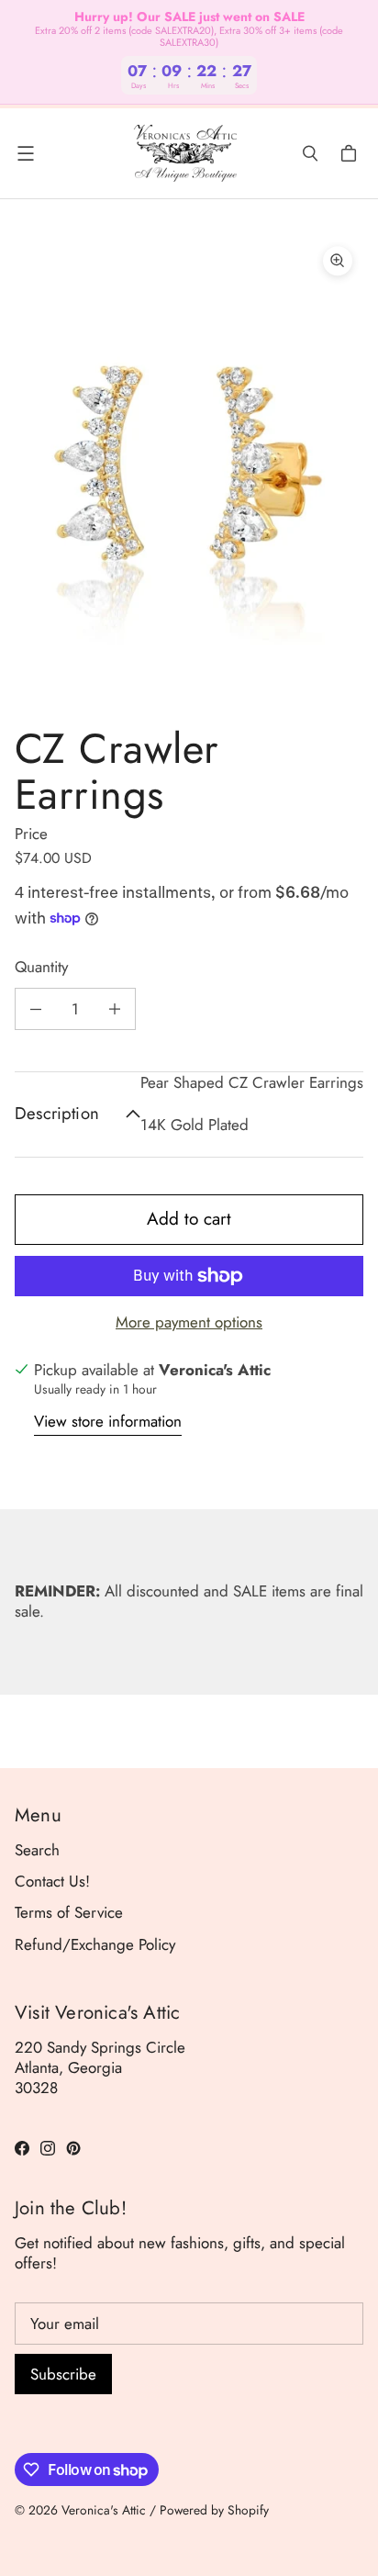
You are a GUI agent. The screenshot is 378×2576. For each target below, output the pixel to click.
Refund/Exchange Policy (95, 1944)
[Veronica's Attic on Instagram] (48, 2148)
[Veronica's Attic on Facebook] (22, 2148)
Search (37, 1850)
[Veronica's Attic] (185, 153)
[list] (189, 469)
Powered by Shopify (214, 2510)
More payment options (189, 1322)
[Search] (310, 153)
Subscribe (63, 2374)
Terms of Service (69, 1912)
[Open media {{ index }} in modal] (189, 468)
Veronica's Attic (104, 2510)
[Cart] (351, 153)
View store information (108, 1422)
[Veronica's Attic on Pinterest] (73, 2148)
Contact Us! (52, 1881)
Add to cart (189, 1219)
